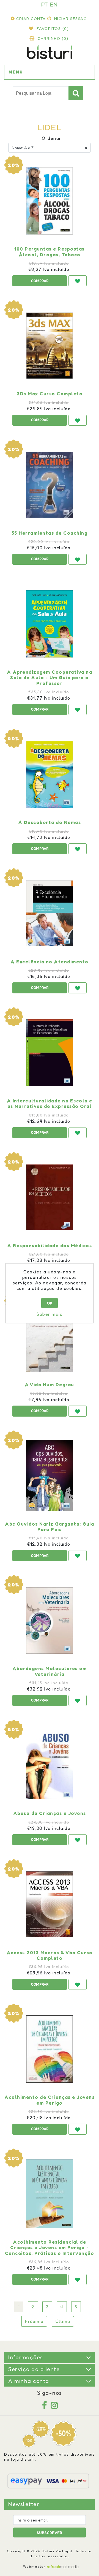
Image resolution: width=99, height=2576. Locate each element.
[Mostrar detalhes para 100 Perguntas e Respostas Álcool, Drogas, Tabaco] (50, 201)
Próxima (34, 2321)
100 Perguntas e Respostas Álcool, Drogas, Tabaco (50, 252)
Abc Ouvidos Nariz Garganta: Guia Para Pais (50, 1527)
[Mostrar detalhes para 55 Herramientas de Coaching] (50, 485)
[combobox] (41, 93)
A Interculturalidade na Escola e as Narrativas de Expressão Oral (50, 1104)
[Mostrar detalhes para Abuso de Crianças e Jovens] (50, 1765)
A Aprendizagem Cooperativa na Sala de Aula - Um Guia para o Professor (50, 678)
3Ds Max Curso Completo (50, 394)
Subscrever (50, 2533)
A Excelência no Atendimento (50, 962)
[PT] (45, 4)
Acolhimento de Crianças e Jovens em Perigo (50, 2100)
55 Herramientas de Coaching (50, 533)
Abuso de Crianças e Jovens (50, 1813)
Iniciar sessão (70, 19)
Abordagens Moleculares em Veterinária (50, 1671)
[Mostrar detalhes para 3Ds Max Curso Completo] (50, 346)
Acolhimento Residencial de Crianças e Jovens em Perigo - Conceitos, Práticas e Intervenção (50, 2248)
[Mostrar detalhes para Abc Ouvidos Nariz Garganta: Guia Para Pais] (50, 1476)
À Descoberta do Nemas (50, 822)
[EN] (54, 4)
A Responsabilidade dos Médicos (50, 1246)
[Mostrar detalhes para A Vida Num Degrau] (50, 1336)
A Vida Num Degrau (50, 1385)
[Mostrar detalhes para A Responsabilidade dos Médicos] (50, 1197)
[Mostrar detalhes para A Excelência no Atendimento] (50, 914)
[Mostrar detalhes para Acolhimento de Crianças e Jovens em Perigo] (50, 2049)
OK (50, 1303)
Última (63, 2321)
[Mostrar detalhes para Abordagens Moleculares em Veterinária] (50, 1620)
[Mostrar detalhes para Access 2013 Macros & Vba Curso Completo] (50, 1904)
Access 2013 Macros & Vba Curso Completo (50, 1955)
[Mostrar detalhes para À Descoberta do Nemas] (50, 774)
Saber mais (50, 1314)
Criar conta (31, 19)
